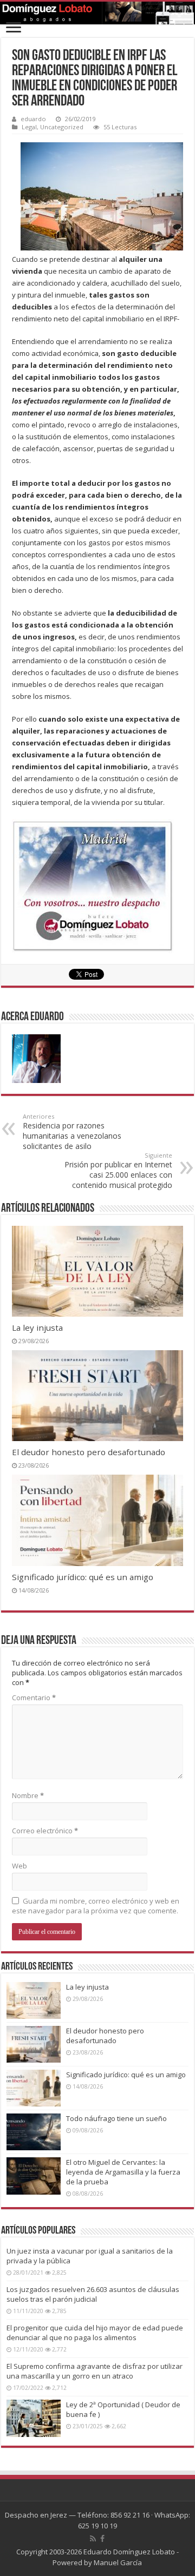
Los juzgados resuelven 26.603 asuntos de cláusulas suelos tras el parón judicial (93, 2294)
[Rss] (93, 2539)
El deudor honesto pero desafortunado (89, 1452)
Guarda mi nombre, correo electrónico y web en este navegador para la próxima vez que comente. (96, 1906)
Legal (29, 127)
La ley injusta (37, 1327)
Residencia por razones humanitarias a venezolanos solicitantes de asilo (72, 1132)
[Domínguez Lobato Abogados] (97, 13)
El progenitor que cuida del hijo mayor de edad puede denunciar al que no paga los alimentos (95, 2333)
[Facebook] (102, 2539)
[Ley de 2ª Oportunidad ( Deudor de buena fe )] (34, 2418)
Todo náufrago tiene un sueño (116, 2118)
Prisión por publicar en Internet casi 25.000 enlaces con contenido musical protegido (118, 1171)
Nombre (28, 1795)
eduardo (33, 119)
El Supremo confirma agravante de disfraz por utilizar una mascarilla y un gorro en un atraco (95, 2371)
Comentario (34, 1697)
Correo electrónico (45, 1831)
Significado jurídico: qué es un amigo (83, 1577)
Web (19, 1866)
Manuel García (118, 2562)
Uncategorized (62, 127)
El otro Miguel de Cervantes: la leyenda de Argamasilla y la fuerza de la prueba (123, 2172)
